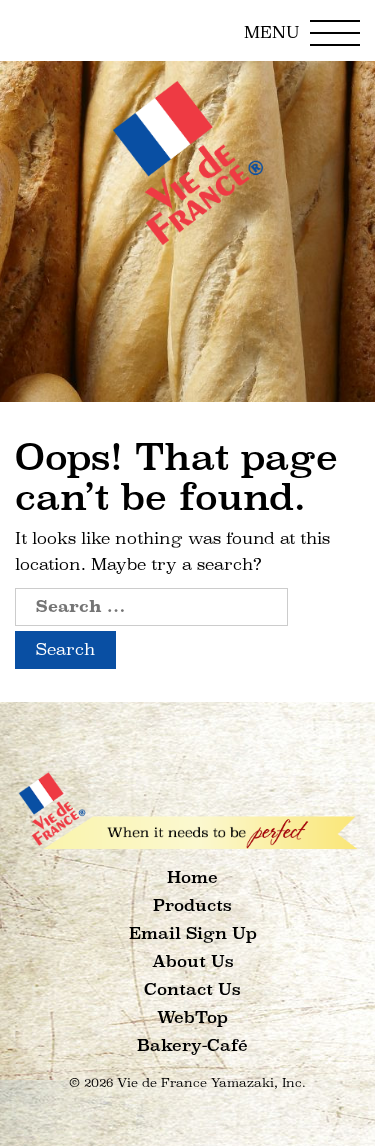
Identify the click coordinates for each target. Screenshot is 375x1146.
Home (192, 877)
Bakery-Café (192, 1045)
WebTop (192, 1017)
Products (192, 905)
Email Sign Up (193, 933)
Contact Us (192, 989)
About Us (193, 961)
